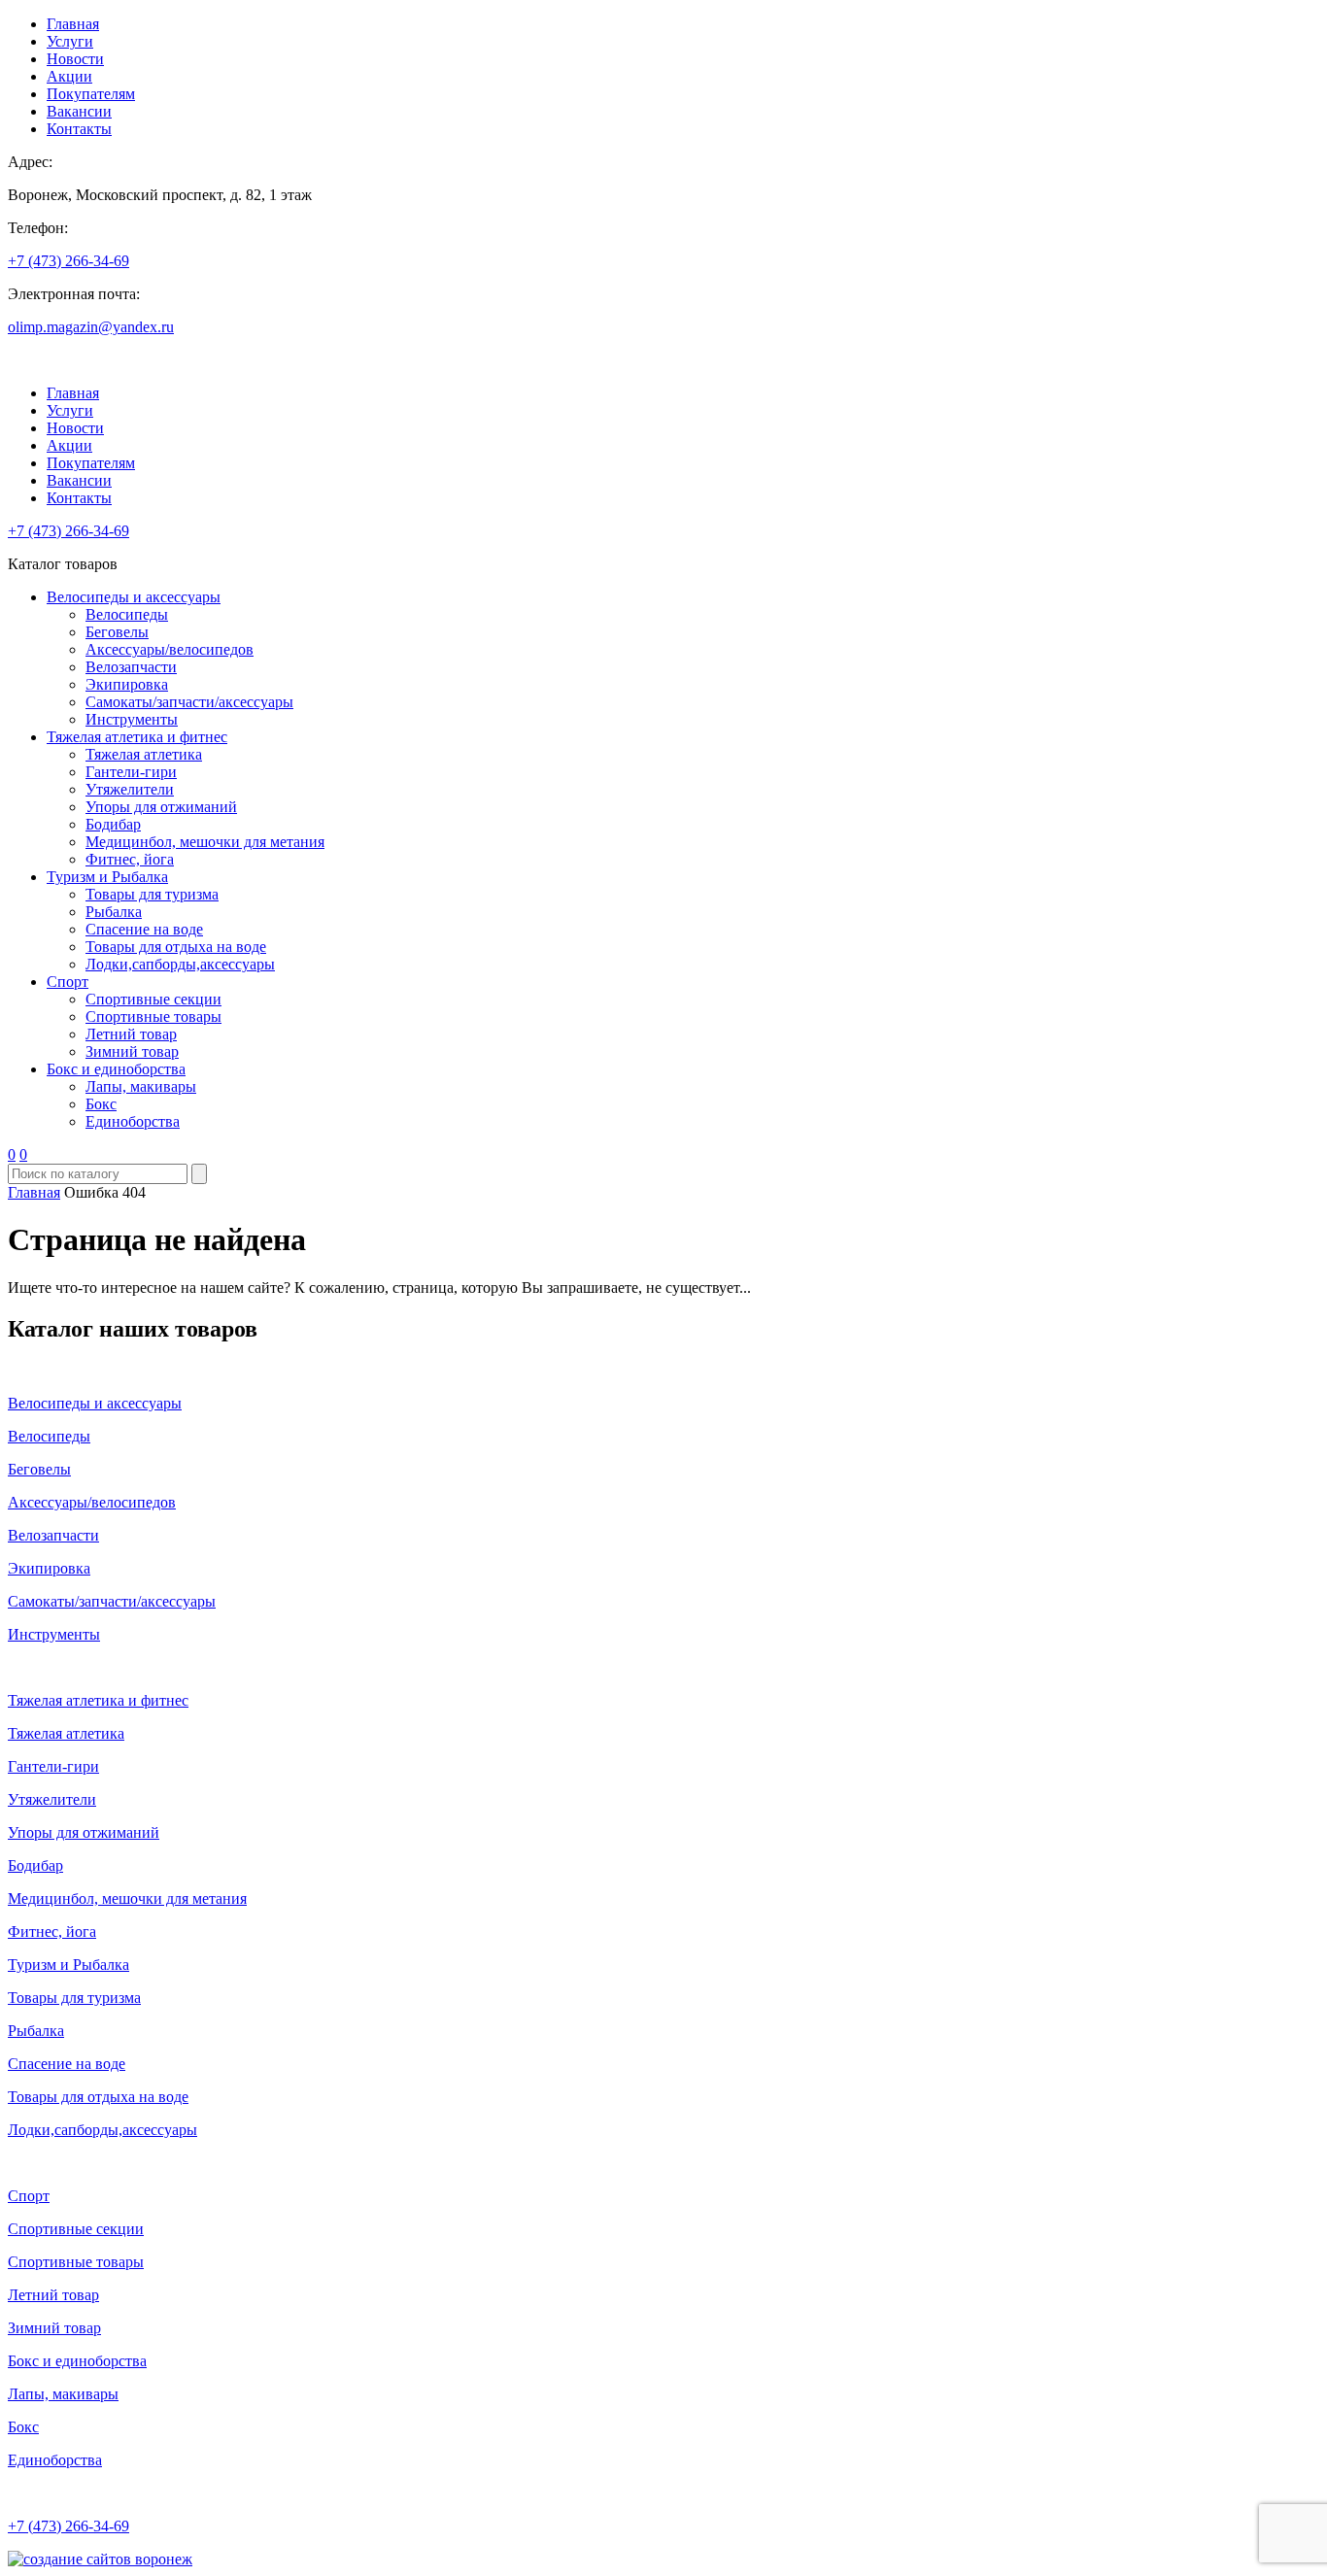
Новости (75, 59)
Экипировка (127, 684)
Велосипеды (127, 614)
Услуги (70, 41)
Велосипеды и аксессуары (134, 597)
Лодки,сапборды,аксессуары (180, 964)
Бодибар (113, 824)
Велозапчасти (131, 667)
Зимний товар (132, 1051)
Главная (73, 24)
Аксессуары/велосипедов (170, 649)
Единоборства (133, 1121)
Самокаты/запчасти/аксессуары (189, 702)
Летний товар (131, 1034)
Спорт (68, 982)
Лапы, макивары (141, 1086)
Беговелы (117, 632)
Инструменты (132, 719)
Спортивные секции (153, 999)
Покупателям (91, 94)
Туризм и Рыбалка (107, 877)
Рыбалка (114, 912)
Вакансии (79, 111)
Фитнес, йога (130, 859)
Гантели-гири (131, 772)
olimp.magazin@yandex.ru (91, 327)
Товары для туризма (152, 894)
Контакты (79, 129)
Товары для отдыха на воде (176, 947)
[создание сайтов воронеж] (100, 2559)
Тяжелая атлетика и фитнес (137, 737)
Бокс (101, 1104)
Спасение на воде (144, 929)
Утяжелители (130, 789)
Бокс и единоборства (116, 1069)
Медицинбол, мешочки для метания (205, 842)
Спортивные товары (153, 1017)
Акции (69, 76)
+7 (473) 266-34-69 (68, 261)
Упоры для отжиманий (161, 807)
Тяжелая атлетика (144, 754)
